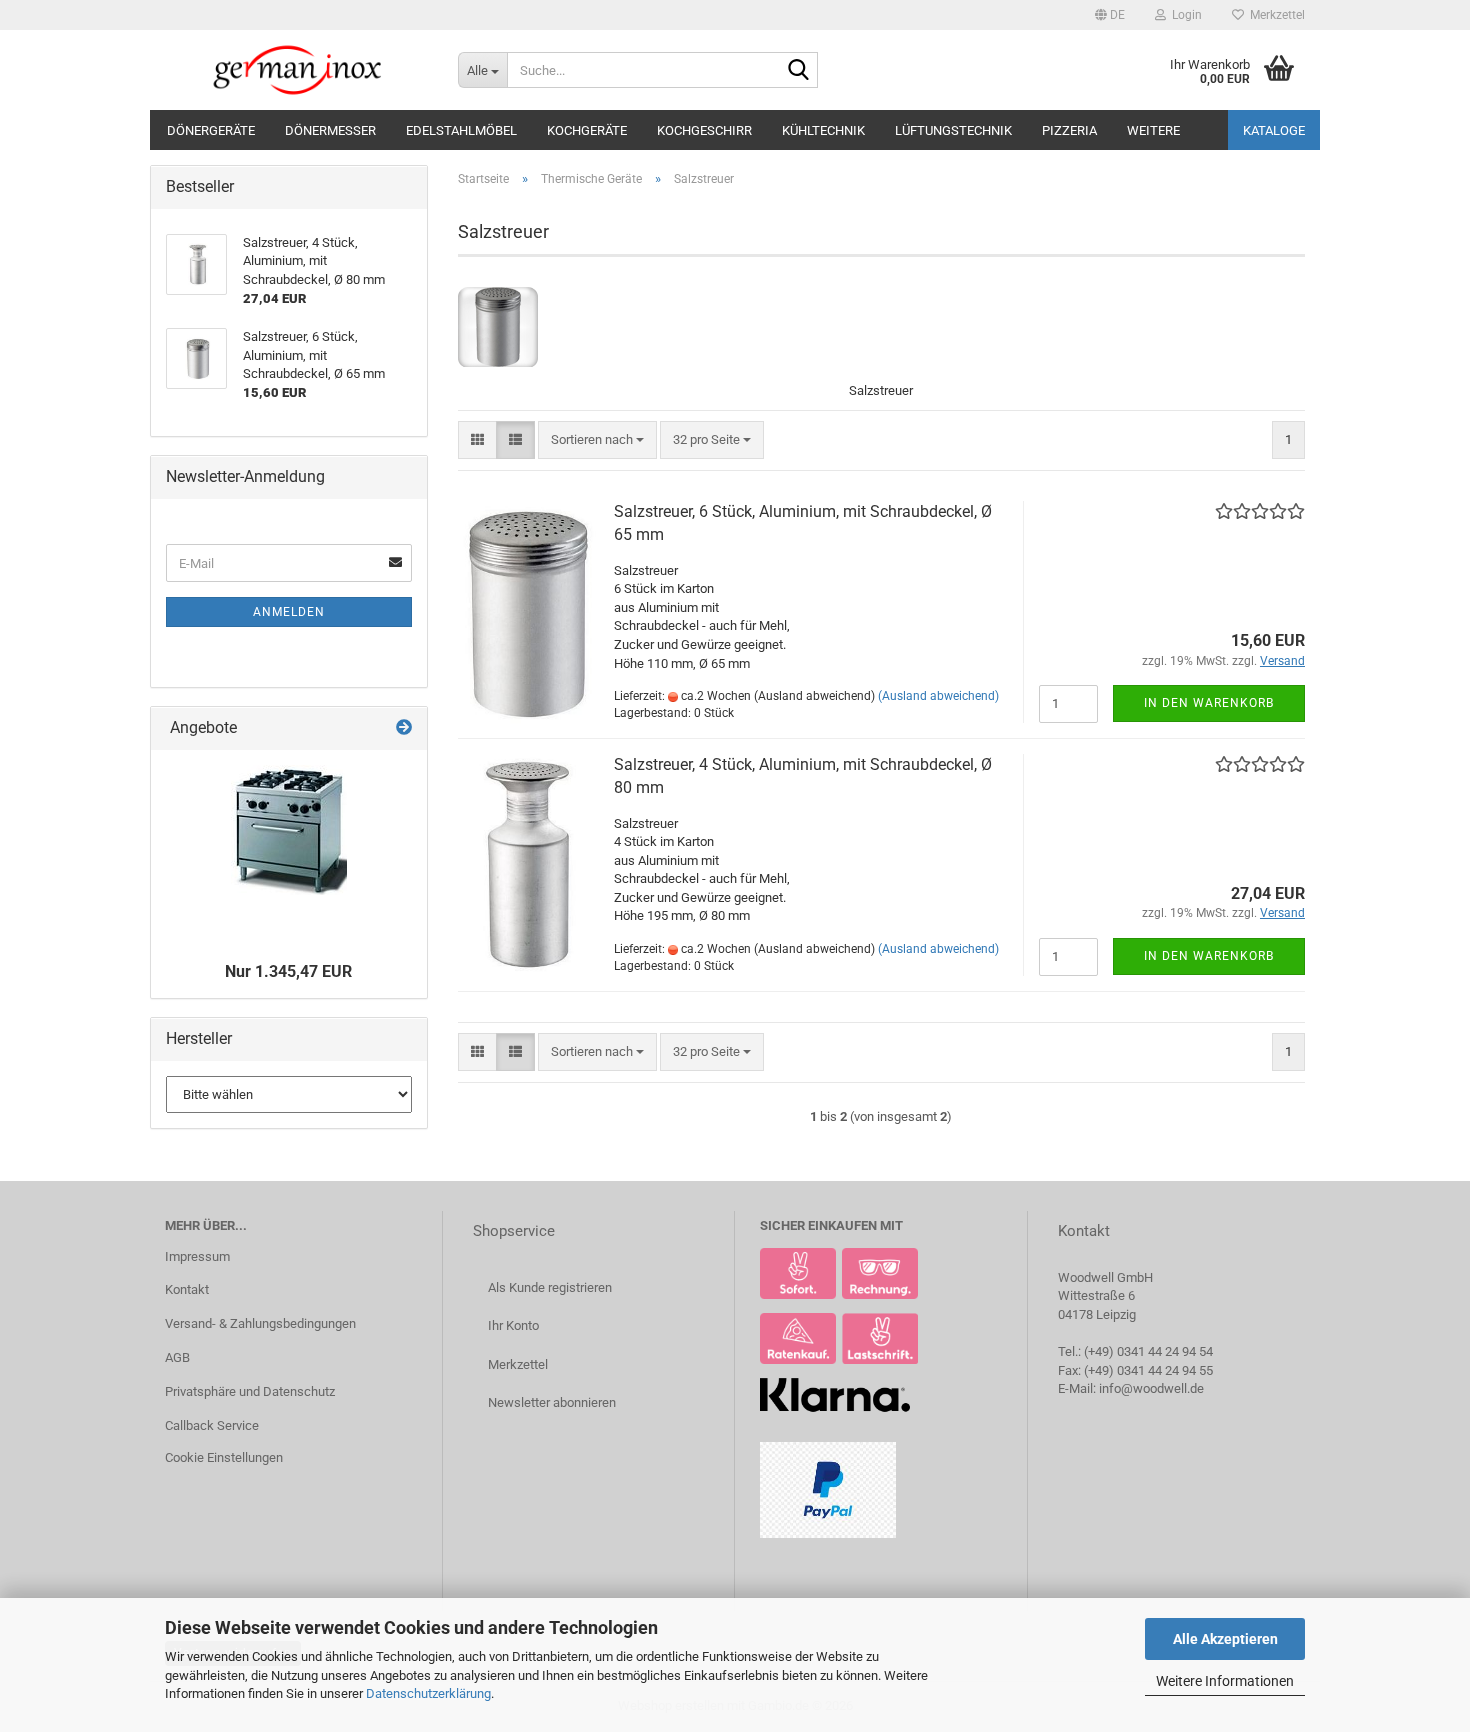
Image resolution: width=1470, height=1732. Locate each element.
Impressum (197, 1256)
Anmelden (289, 612)
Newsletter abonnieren (552, 1402)
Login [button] (1184, 15)
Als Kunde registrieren (550, 1287)
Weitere (1153, 130)
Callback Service (212, 1425)
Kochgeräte (587, 130)
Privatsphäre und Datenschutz (250, 1391)
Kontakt (187, 1289)
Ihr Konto (513, 1325)
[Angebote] (404, 728)
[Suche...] (799, 71)
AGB (177, 1357)
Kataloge (1274, 130)
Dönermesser (330, 130)
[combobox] (597, 440)
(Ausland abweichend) (938, 696)
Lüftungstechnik (953, 130)
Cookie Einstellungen (224, 1457)
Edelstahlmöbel (461, 130)
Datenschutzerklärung (428, 1693)
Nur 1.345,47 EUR (288, 971)
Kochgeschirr (704, 130)
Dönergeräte (211, 130)
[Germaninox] (296, 70)
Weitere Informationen (1225, 1681)
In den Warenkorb (1209, 703)
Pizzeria (1069, 130)
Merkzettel (1274, 15)
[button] (1110, 15)
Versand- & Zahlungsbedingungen (260, 1323)
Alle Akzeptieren (1225, 1639)
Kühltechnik (823, 130)
